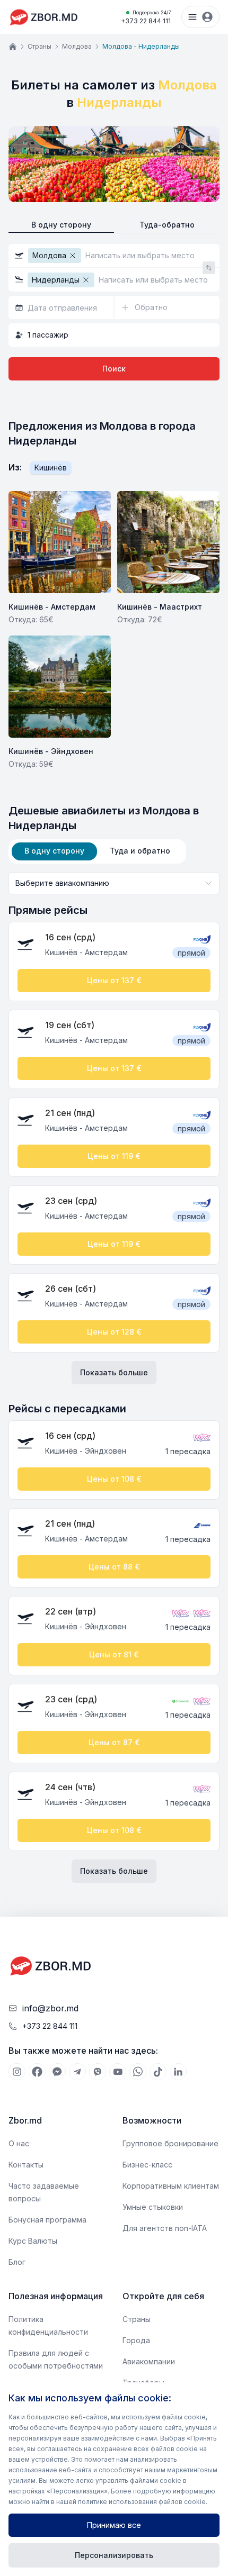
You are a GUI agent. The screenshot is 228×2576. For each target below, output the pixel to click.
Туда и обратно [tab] (140, 851)
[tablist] (97, 851)
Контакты (26, 2165)
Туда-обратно (167, 225)
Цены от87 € (114, 1742)
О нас (19, 2143)
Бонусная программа (47, 2220)
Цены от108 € (114, 1479)
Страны (40, 46)
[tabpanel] (114, 1377)
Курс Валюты (33, 2241)
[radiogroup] (114, 225)
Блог (17, 2262)
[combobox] (114, 883)
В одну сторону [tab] (54, 851)
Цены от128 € (114, 1332)
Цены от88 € (114, 1567)
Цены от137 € (114, 980)
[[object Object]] (17, 2072)
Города (136, 2340)
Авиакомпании (149, 2361)
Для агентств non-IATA (165, 2228)
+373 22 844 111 (146, 17)
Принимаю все (114, 2525)
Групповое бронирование (170, 2143)
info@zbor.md (50, 2008)
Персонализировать (114, 2555)
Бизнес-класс (147, 2165)
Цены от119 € (114, 1156)
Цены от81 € (114, 1654)
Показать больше (114, 1372)
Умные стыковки (153, 2207)
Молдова (77, 46)
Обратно (151, 307)
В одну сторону (61, 225)
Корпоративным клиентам (171, 2186)
